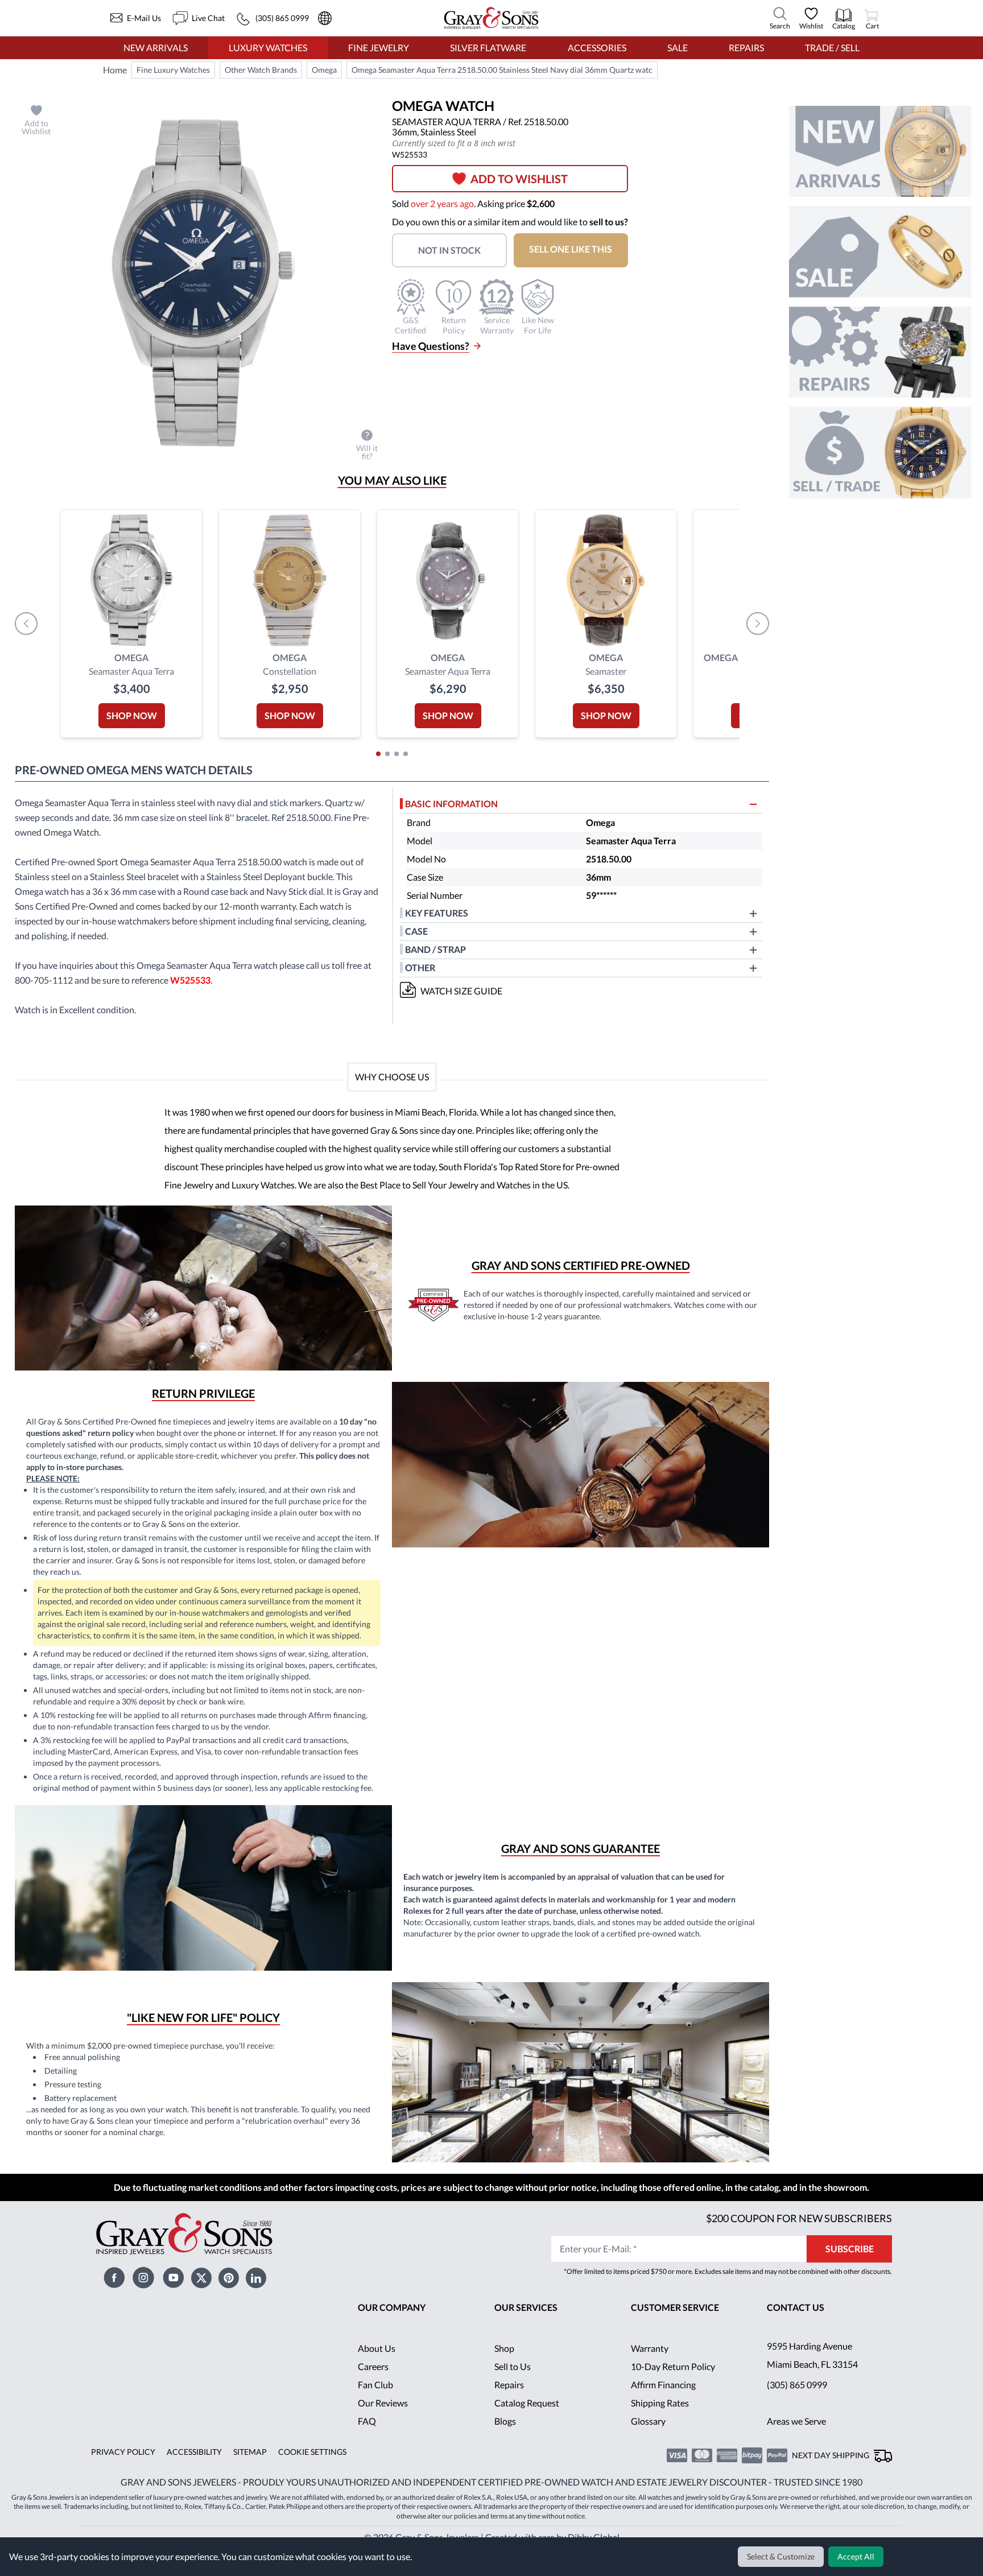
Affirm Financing (664, 2403)
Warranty (650, 2366)
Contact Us (796, 2325)
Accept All (857, 2557)
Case (416, 931)
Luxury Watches (268, 48)
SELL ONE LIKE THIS (578, 249)
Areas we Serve (798, 2439)
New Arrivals (155, 48)
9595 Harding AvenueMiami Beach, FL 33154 (814, 2373)
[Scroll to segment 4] (406, 754)
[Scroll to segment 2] (387, 754)
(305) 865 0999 (797, 2403)
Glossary (648, 2439)
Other (420, 967)
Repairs (745, 48)
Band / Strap (437, 949)
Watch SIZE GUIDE (462, 991)
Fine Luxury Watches (174, 70)
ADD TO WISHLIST (524, 179)
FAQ (367, 2439)
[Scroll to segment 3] (396, 754)
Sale (677, 48)
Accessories (596, 48)
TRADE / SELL (832, 48)
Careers (373, 2385)
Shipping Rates (660, 2421)
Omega (325, 70)
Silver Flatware (488, 48)
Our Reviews (383, 2421)
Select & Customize (782, 2557)
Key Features (437, 913)
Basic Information (452, 804)
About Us (377, 2366)
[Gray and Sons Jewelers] (491, 18)
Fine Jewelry (378, 48)
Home (115, 70)
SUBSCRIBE (850, 2267)
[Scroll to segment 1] (378, 754)
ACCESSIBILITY (191, 2470)
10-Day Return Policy (674, 2385)
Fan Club (375, 2403)
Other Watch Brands (262, 70)
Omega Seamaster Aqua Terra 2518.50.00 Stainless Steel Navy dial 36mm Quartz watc (504, 70)
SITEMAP (246, 2470)
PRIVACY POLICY (121, 2470)
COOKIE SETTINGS (308, 2470)
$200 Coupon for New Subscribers (798, 2236)
